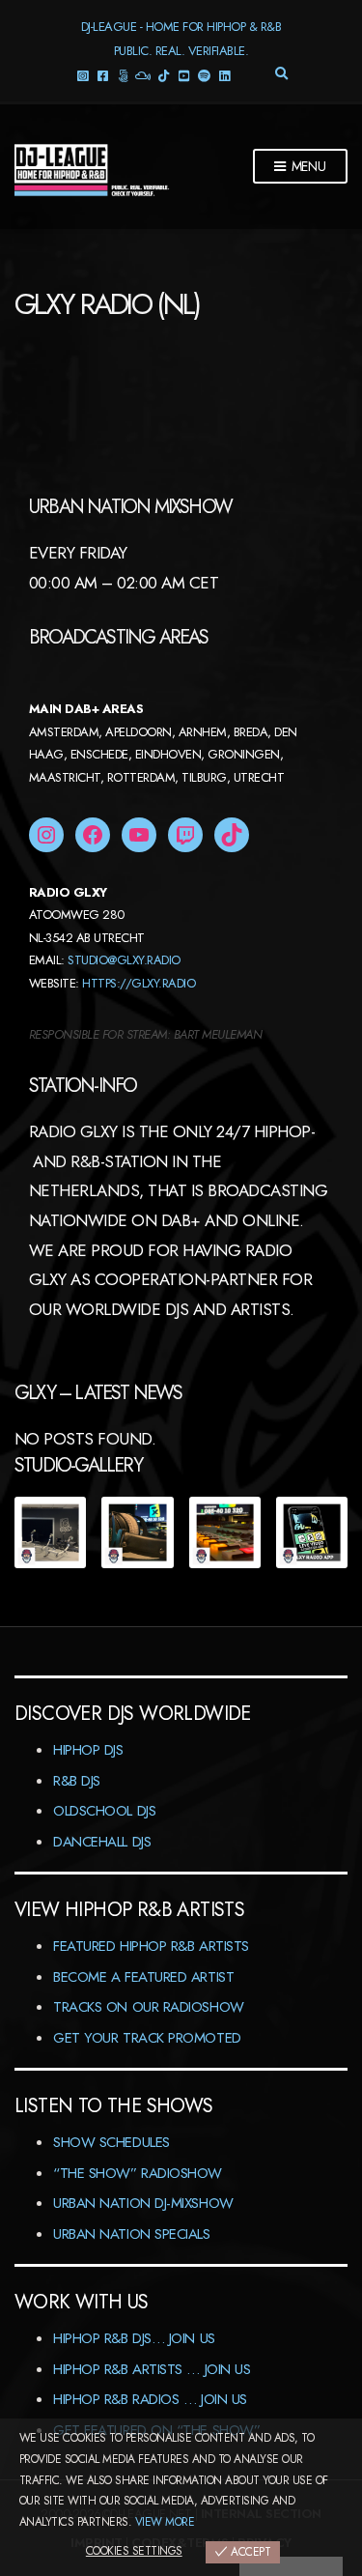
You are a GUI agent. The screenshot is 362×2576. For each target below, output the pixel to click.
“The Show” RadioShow (138, 2173)
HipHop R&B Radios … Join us (150, 2399)
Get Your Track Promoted (147, 2038)
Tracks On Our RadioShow (149, 2007)
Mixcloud (142, 75)
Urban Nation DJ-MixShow (143, 2203)
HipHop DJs (88, 1750)
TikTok (163, 75)
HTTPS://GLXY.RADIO (139, 983)
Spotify (203, 75)
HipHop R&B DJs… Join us (134, 2338)
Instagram (82, 75)
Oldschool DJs (104, 1811)
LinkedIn (223, 75)
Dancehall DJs (102, 1842)
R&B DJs (77, 1781)
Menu (307, 166)
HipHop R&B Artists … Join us (152, 2369)
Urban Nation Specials (132, 2234)
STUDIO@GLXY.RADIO (124, 960)
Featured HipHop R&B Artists (151, 1946)
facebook (102, 75)
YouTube (183, 75)
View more (165, 2522)
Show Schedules (111, 2142)
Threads (122, 75)
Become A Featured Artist (143, 1977)
